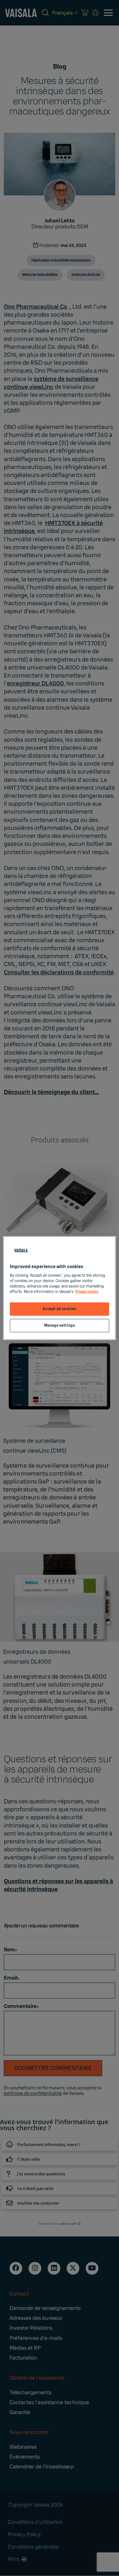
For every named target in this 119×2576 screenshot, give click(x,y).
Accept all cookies (59, 1309)
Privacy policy (87, 1292)
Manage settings (60, 1326)
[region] (59, 1288)
